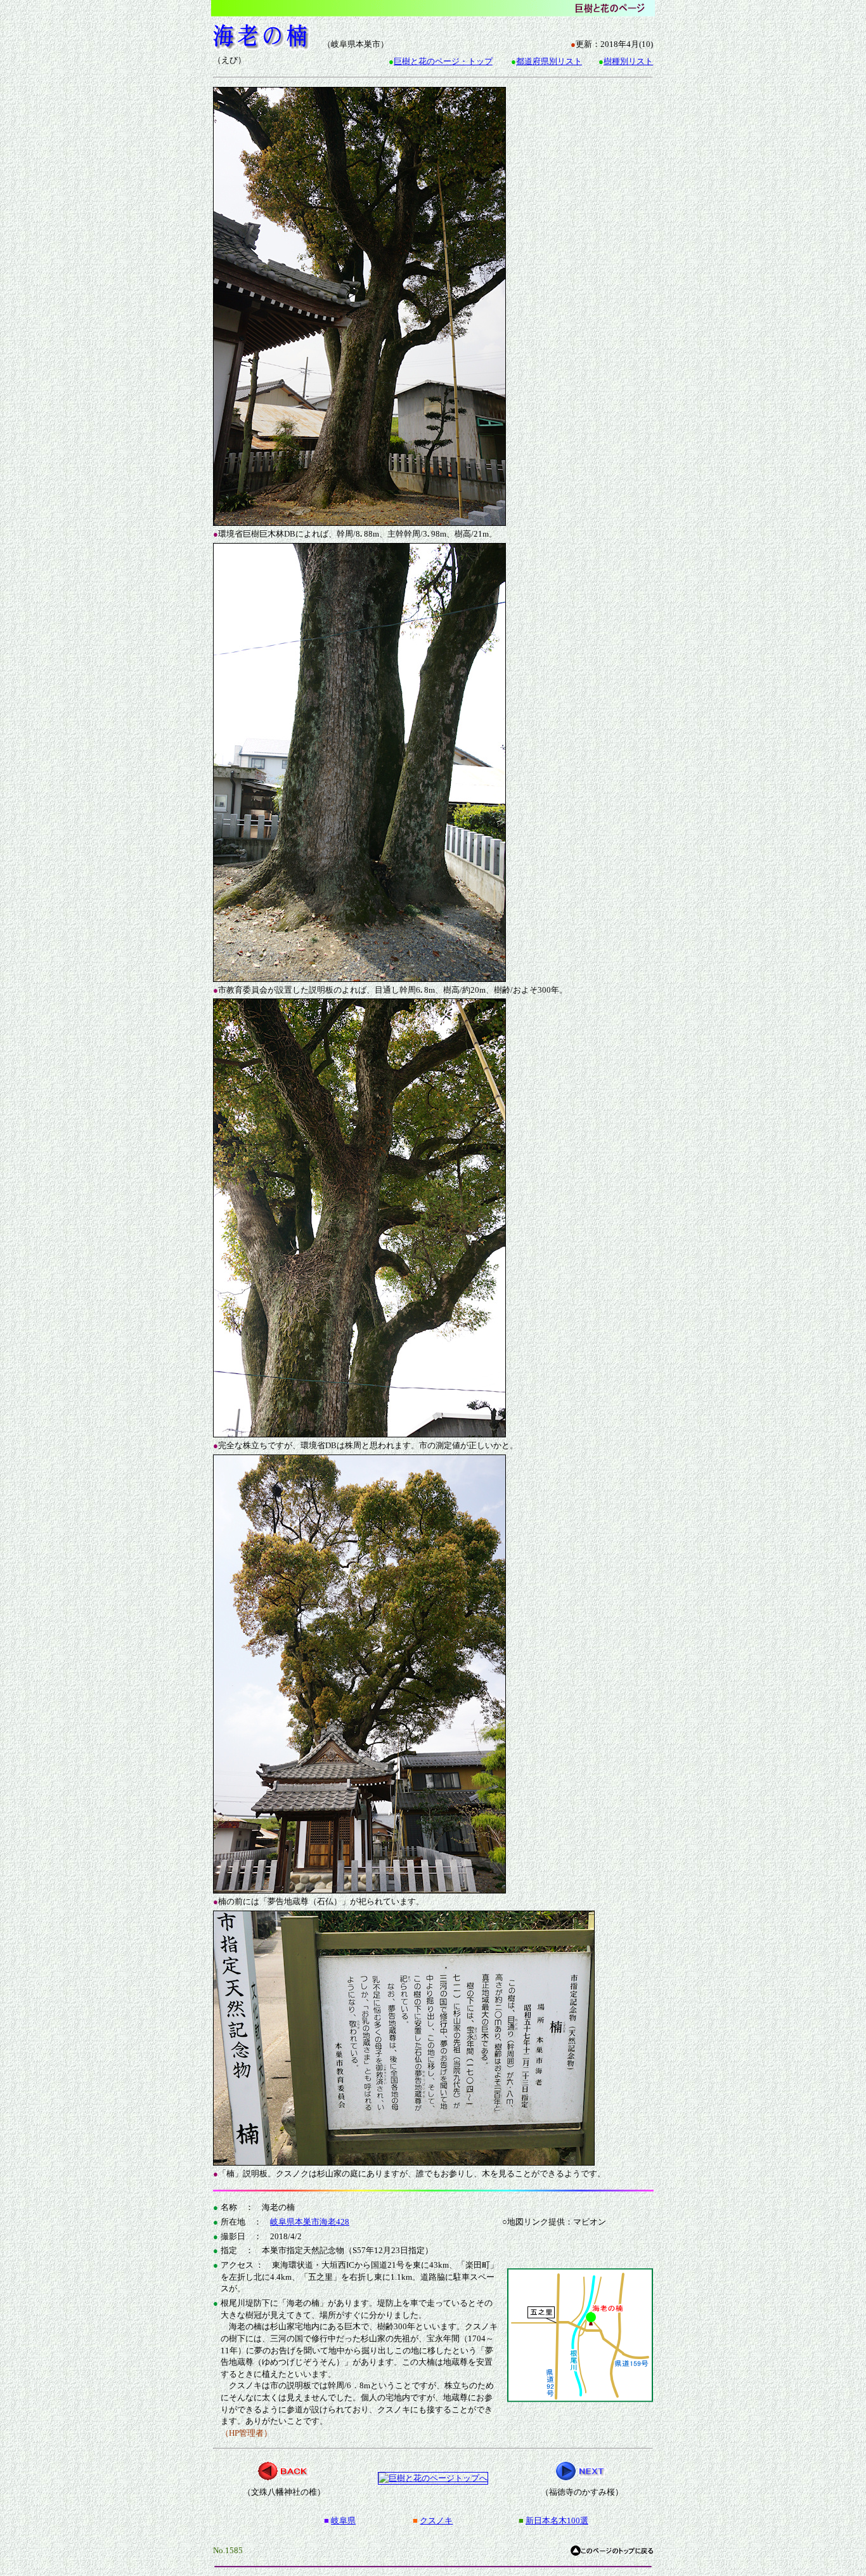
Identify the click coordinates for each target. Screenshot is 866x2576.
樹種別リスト (628, 61)
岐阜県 (343, 2520)
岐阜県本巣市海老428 (310, 2222)
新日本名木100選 (557, 2520)
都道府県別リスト (549, 61)
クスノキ (436, 2520)
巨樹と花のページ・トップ (443, 61)
